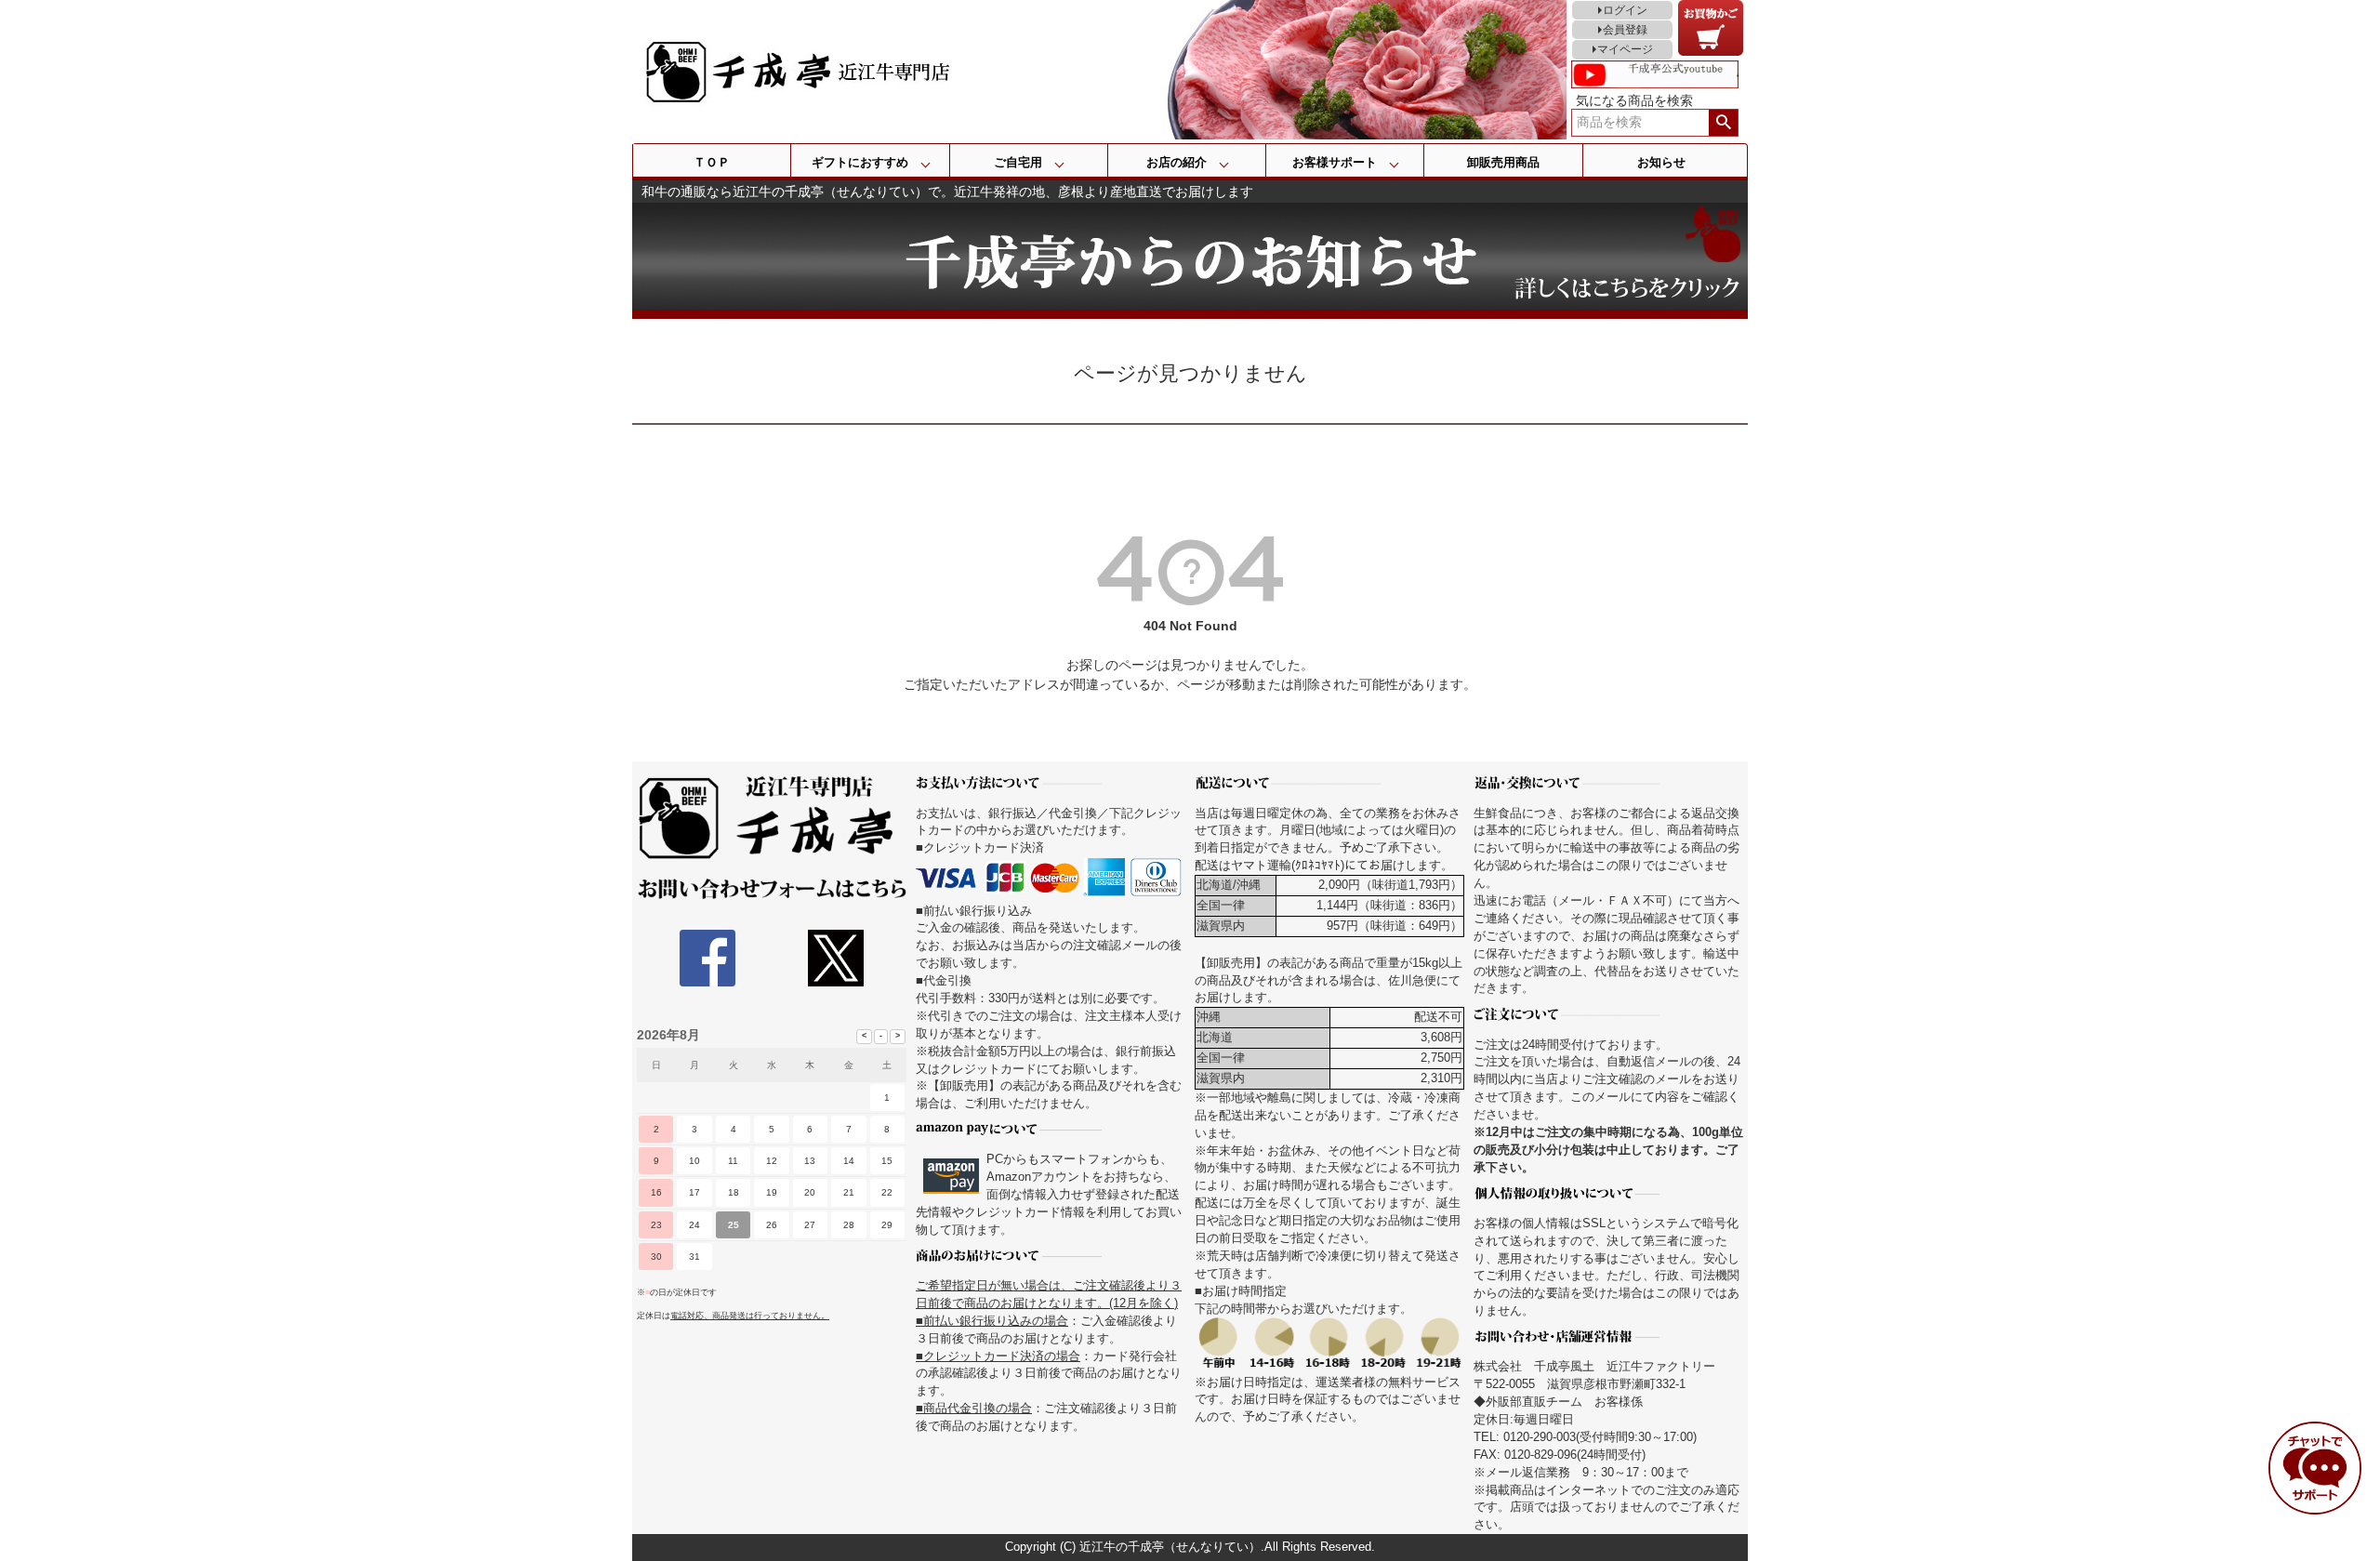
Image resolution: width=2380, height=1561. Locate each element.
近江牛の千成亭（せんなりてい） (1170, 1547)
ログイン (1625, 10)
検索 (1723, 123)
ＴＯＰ (712, 162)
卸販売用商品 (1503, 162)
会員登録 (1625, 30)
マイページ (1625, 49)
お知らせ (1661, 162)
